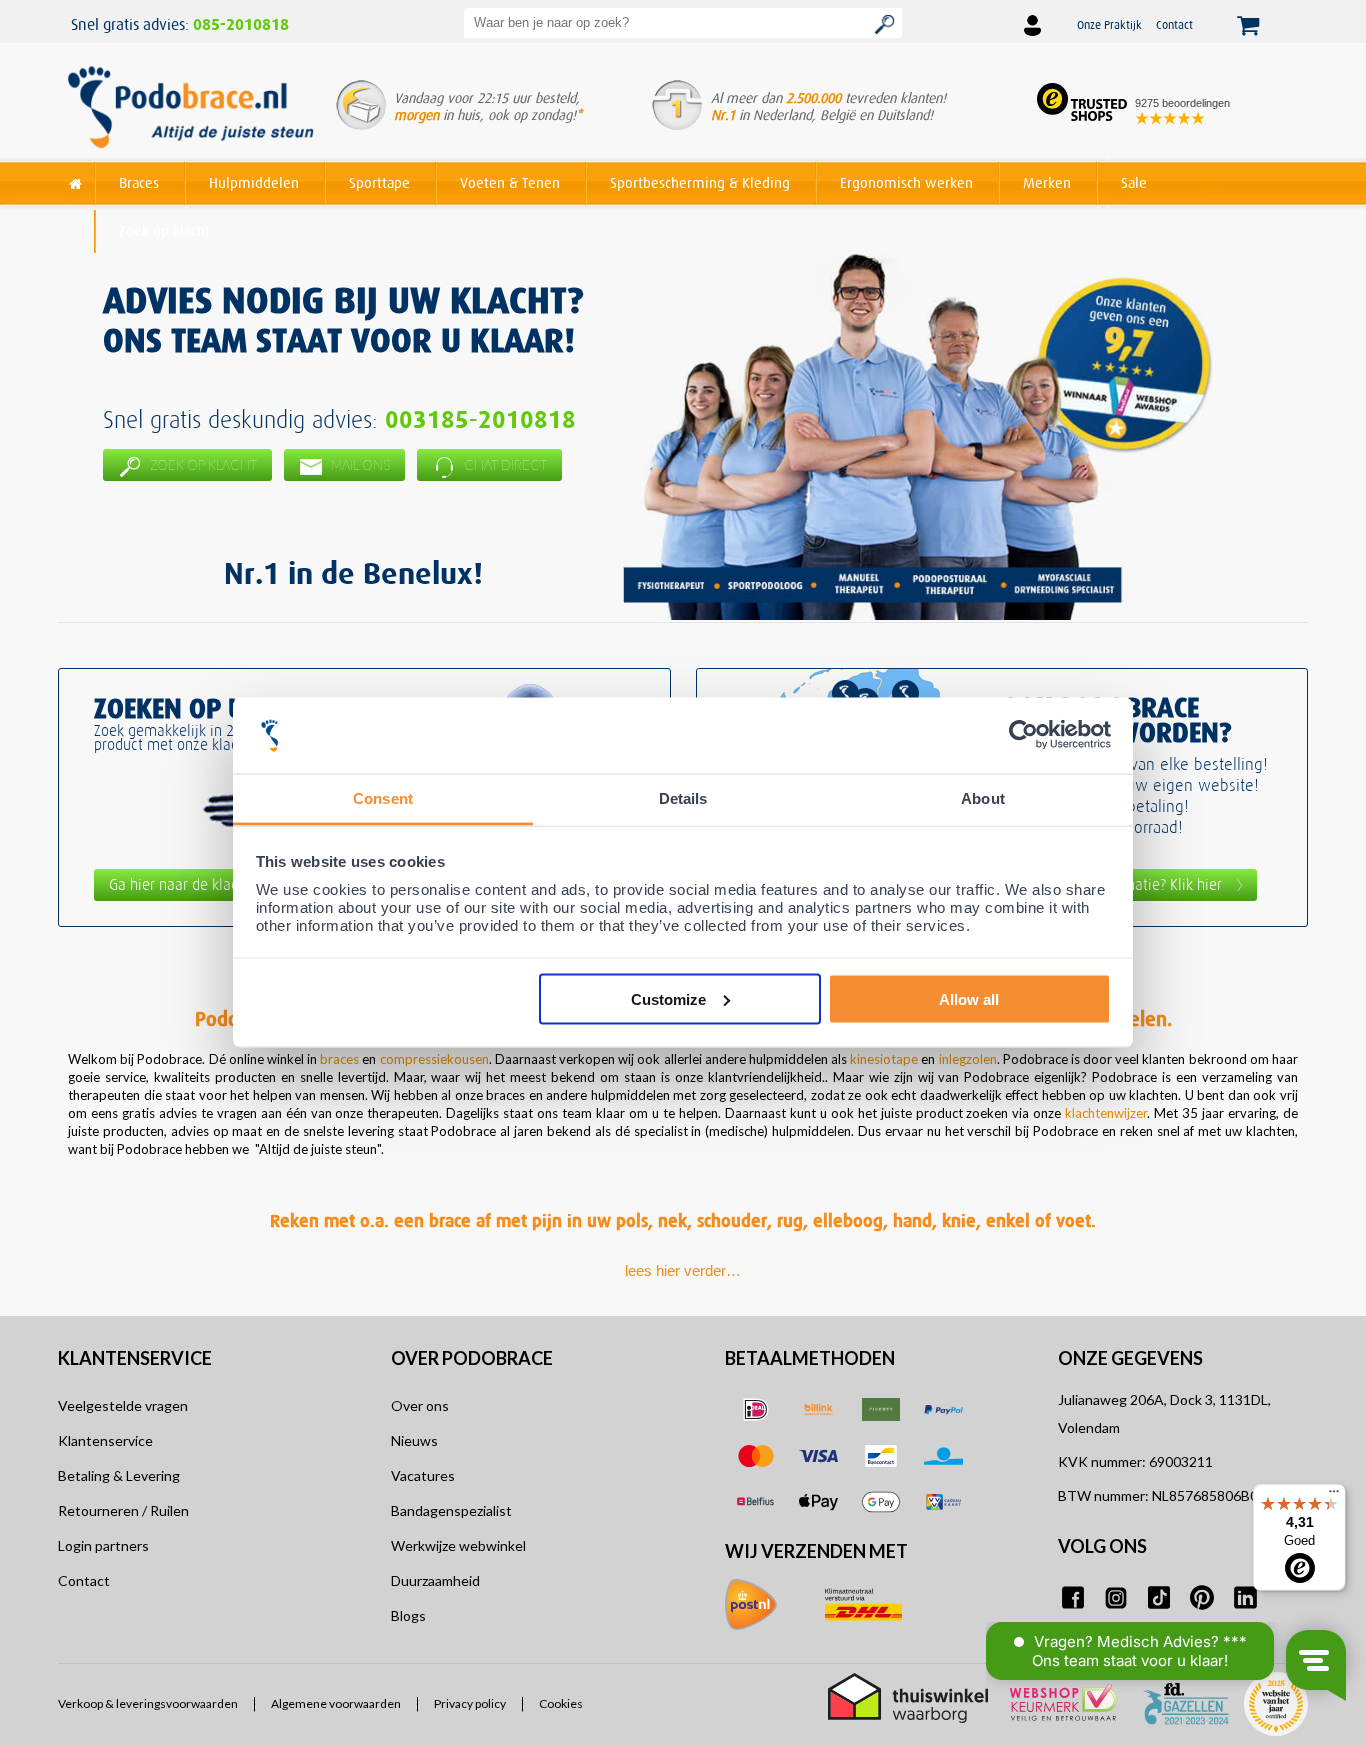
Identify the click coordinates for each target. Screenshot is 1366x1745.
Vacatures (423, 1475)
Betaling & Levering (119, 1475)
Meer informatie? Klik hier (1138, 884)
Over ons (420, 1405)
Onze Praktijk (1109, 24)
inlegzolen (968, 1059)
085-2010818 (241, 25)
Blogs (408, 1615)
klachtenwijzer (1104, 1113)
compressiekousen (434, 1059)
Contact (1174, 24)
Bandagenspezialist (451, 1510)
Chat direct (504, 465)
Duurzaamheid (435, 1580)
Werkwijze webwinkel (458, 1545)
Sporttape (379, 182)
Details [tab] (683, 798)
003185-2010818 (480, 420)
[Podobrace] (76, 179)
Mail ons (359, 465)
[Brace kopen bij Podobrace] (190, 109)
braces (339, 1059)
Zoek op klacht (164, 230)
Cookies (561, 1704)
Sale (1134, 182)
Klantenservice (105, 1440)
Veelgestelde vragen (123, 1405)
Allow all (969, 998)
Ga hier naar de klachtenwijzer (208, 884)
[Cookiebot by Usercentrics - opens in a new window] (1023, 735)
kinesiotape (884, 1059)
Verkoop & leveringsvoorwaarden (148, 1704)
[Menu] (1334, 1496)
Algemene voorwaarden (336, 1704)
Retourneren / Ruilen (123, 1510)
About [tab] (983, 798)
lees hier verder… (683, 1270)
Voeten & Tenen (510, 182)
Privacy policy (470, 1704)
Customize (668, 998)
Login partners (103, 1545)
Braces (139, 182)
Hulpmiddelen (254, 182)
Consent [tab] (383, 798)
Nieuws (414, 1440)
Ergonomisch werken (906, 182)
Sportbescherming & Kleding (700, 182)
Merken (1047, 182)
